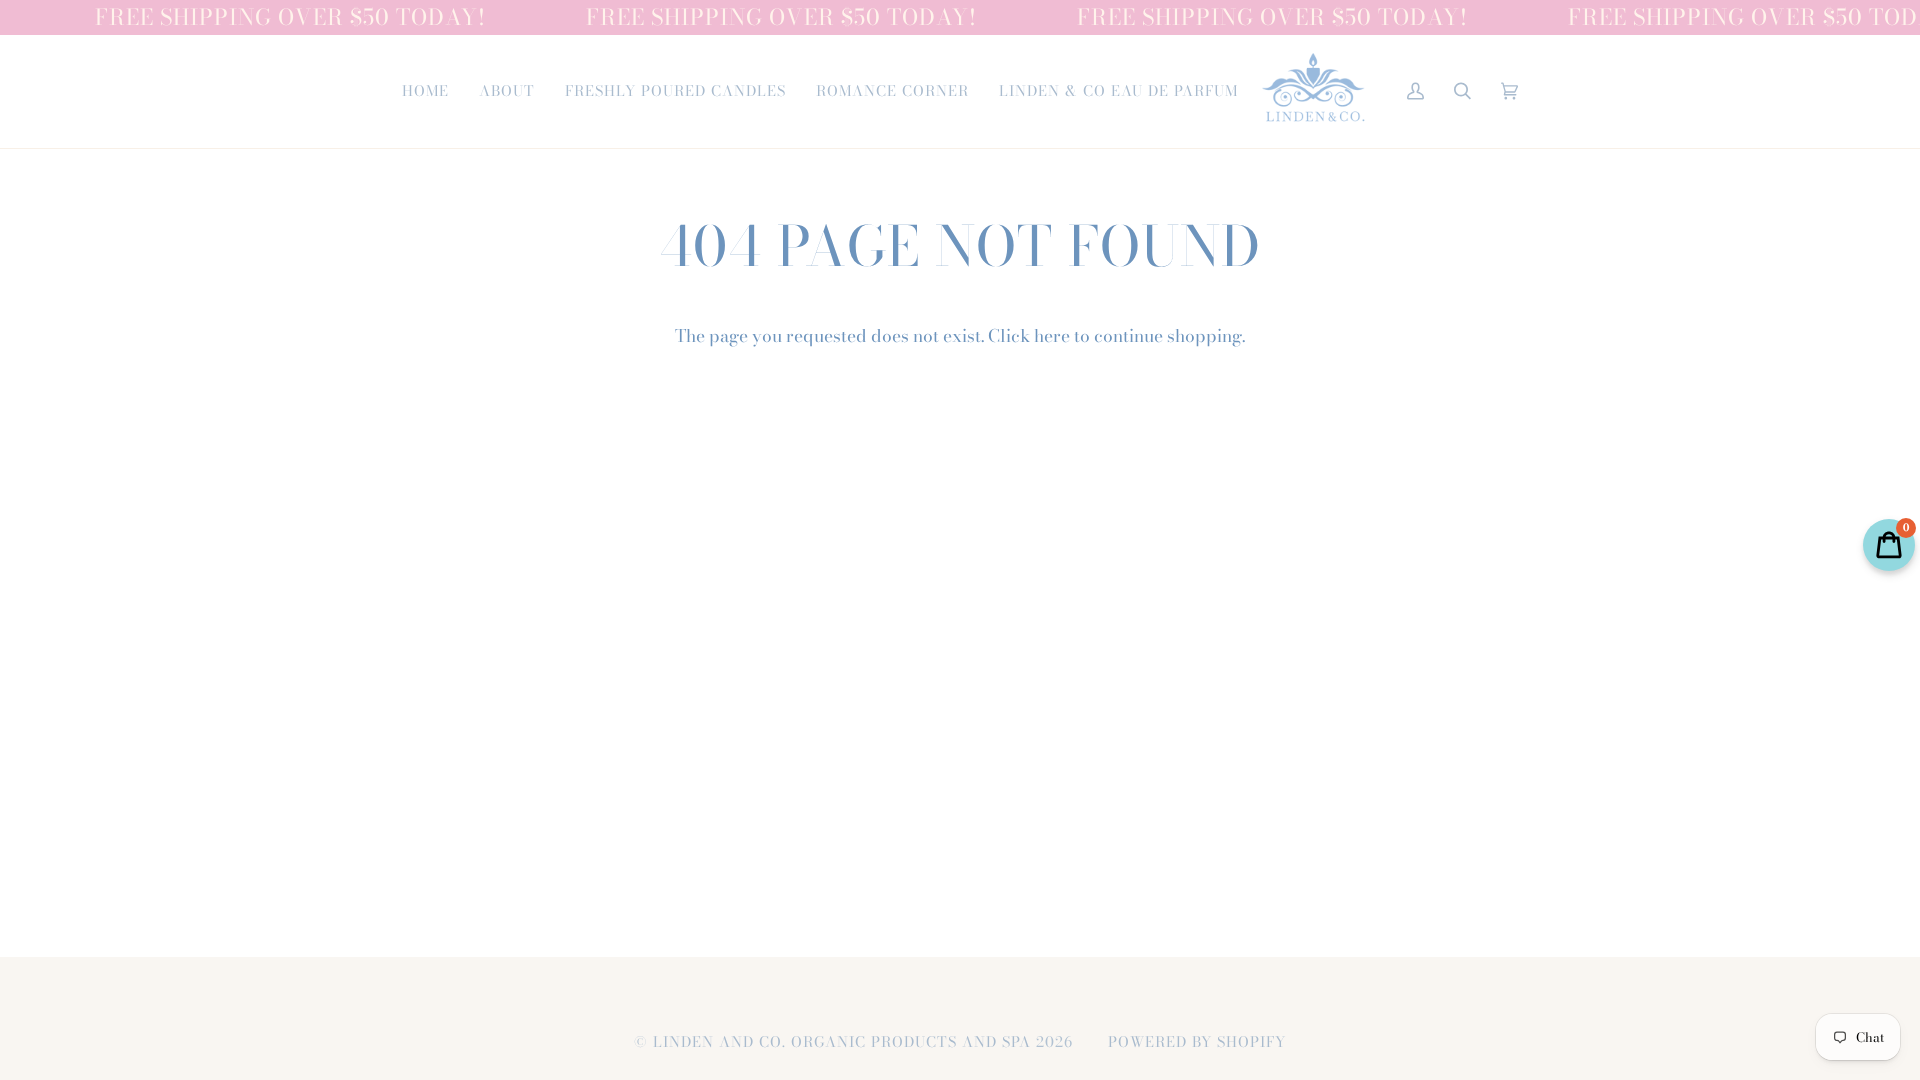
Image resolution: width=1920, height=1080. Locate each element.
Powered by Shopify (1197, 1042)
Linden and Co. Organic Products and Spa (842, 1042)
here (1052, 335)
